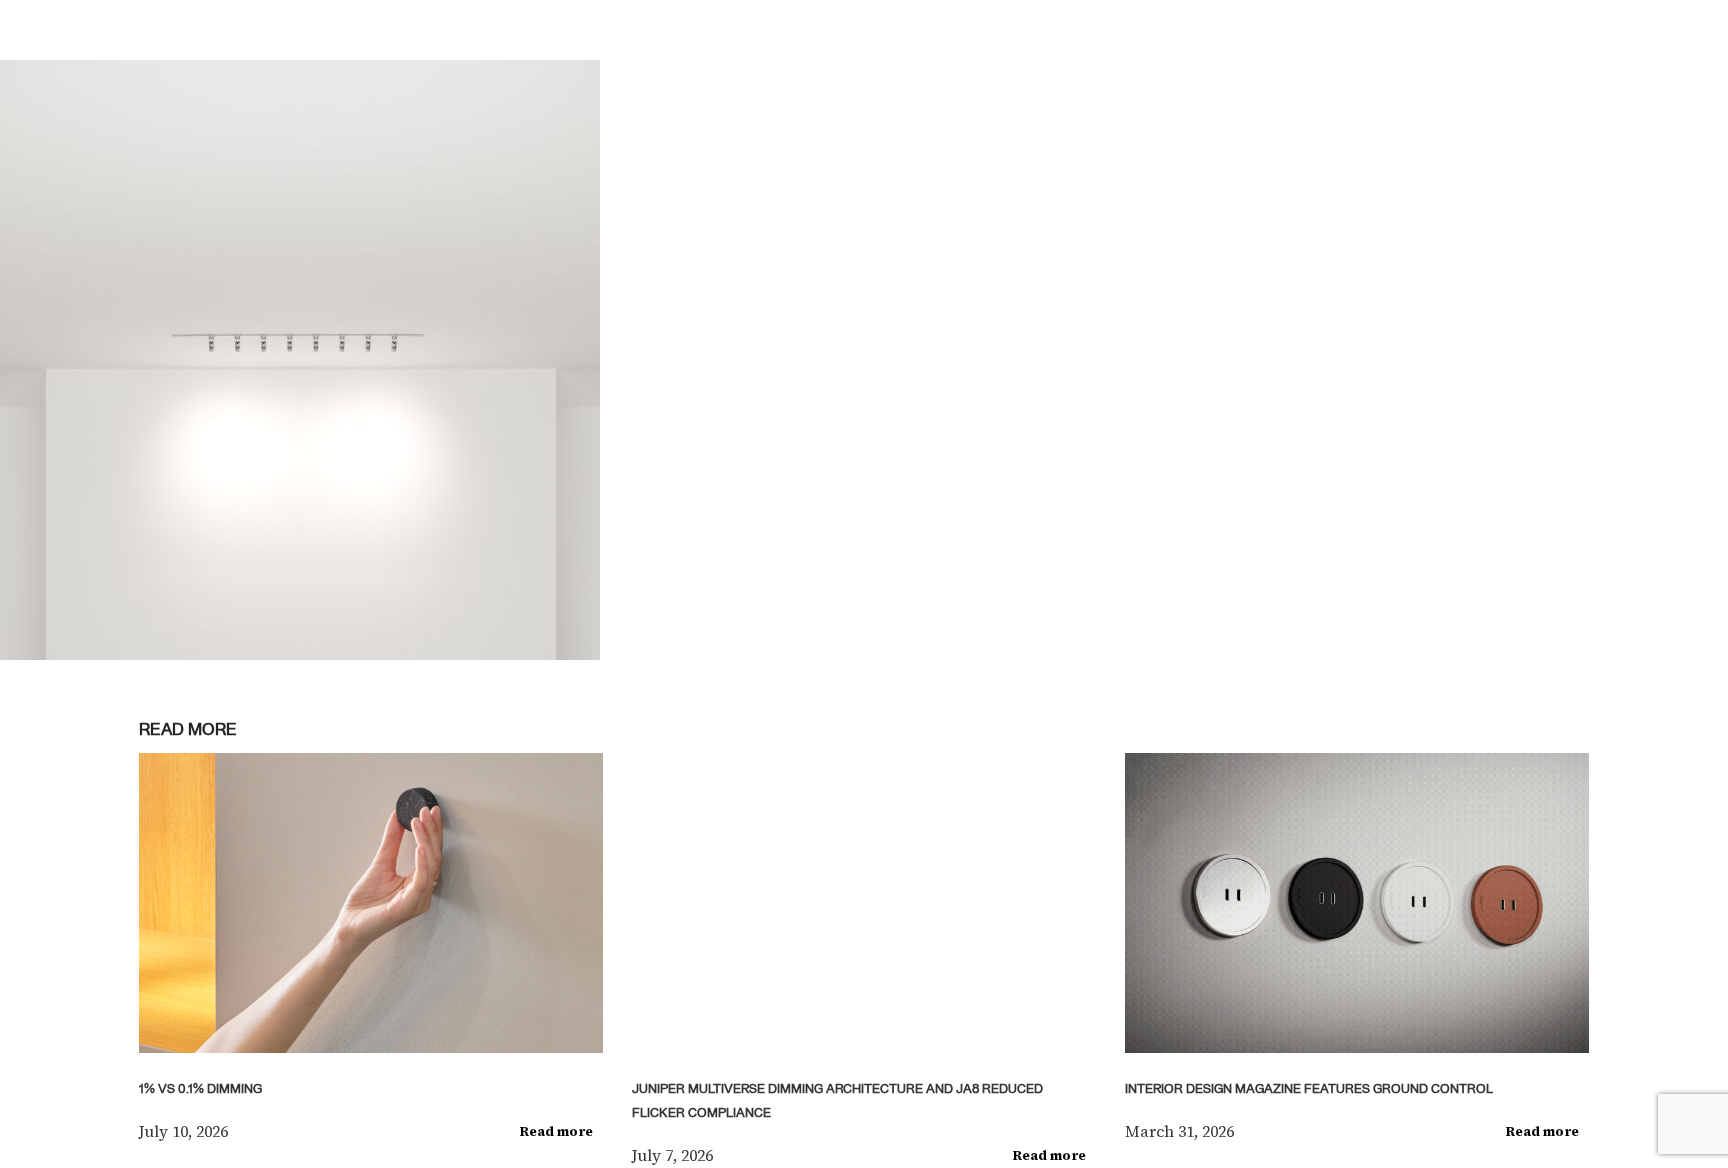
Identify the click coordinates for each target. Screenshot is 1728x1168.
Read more (556, 1131)
